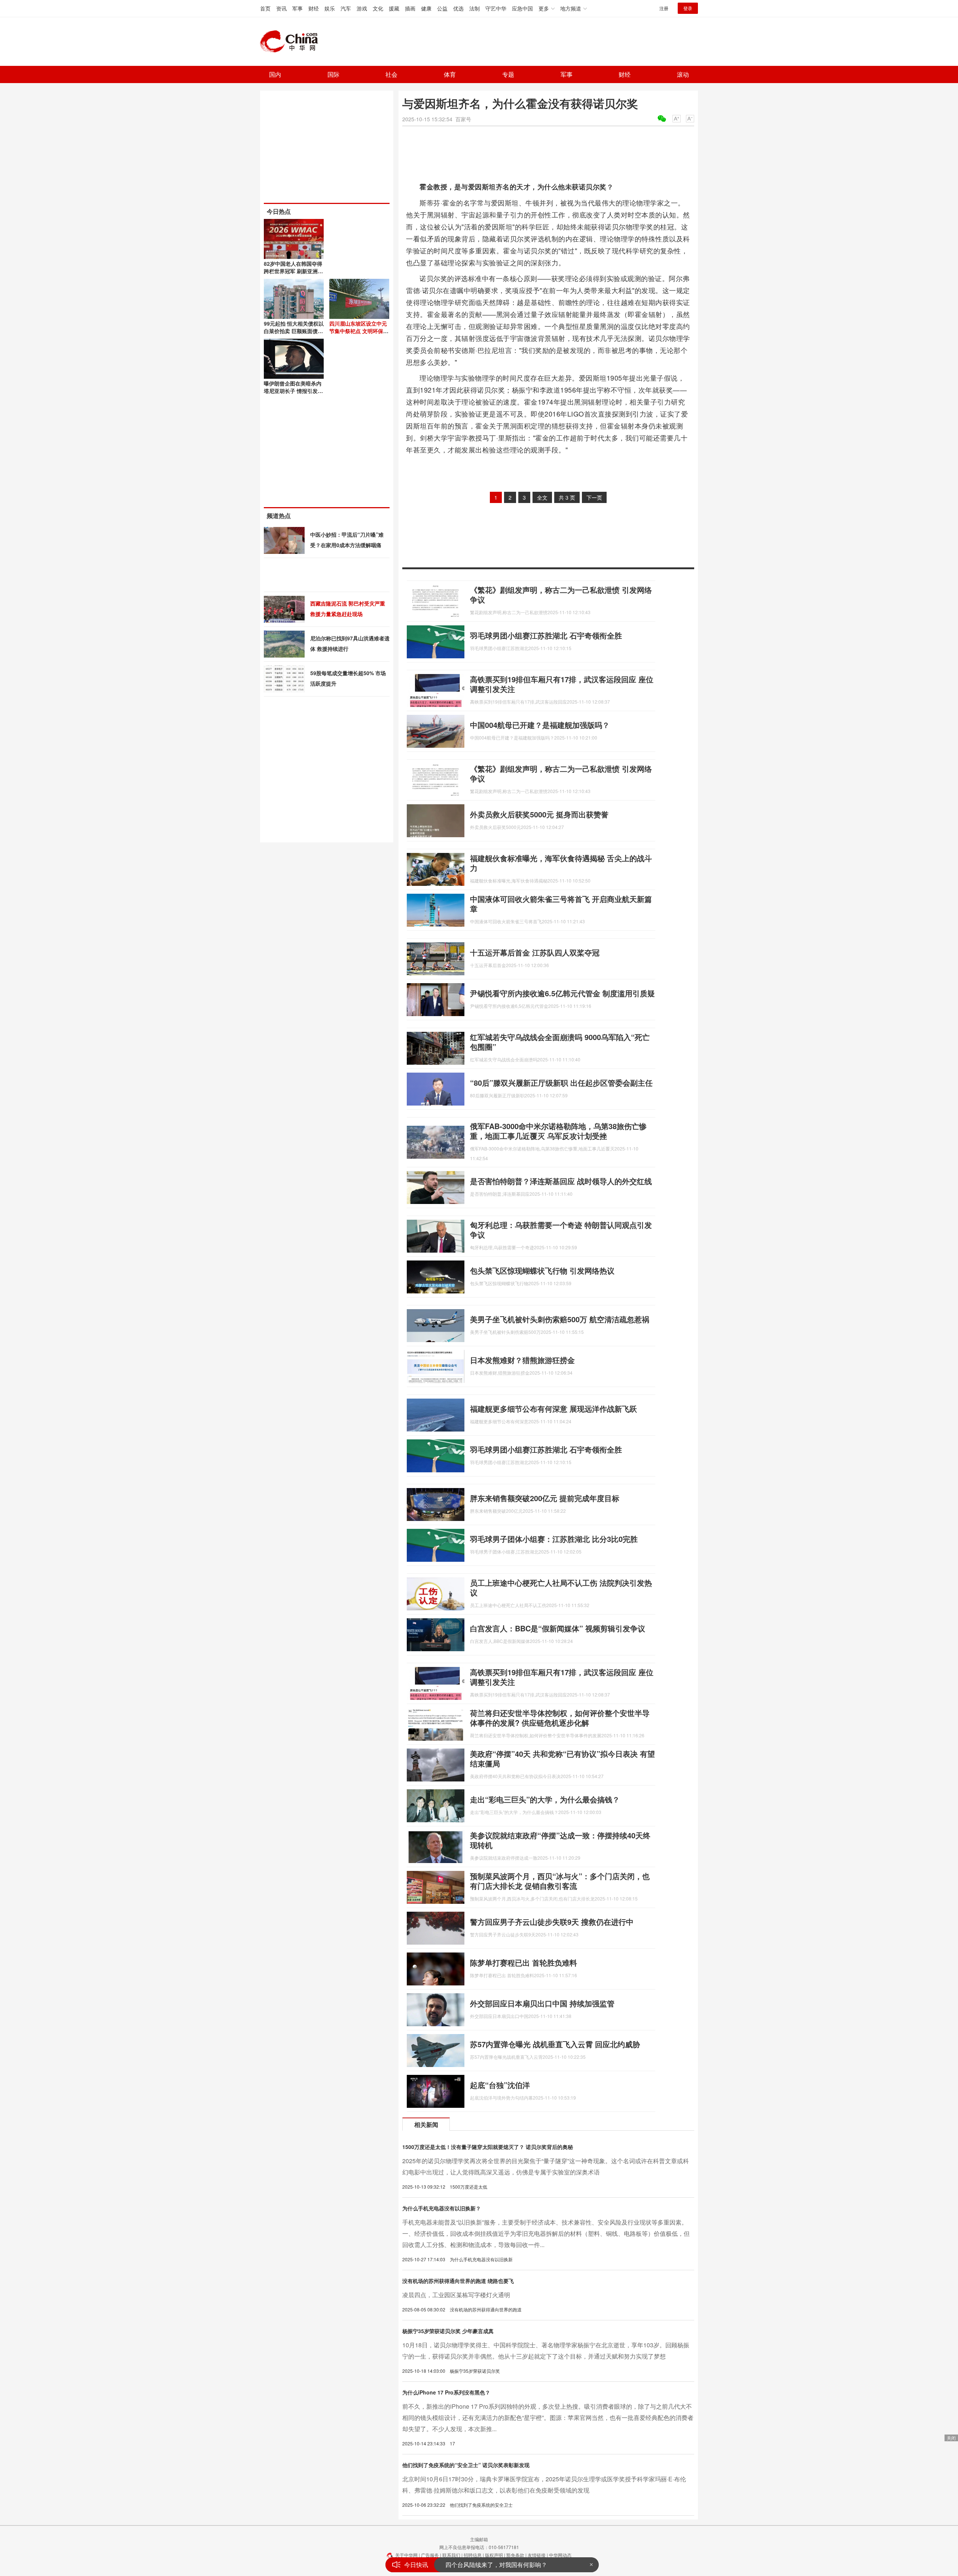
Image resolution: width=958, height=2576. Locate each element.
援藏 (394, 8)
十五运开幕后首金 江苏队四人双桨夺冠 (535, 952)
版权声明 (494, 2555)
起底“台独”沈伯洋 (500, 2085)
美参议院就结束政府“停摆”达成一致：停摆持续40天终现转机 (560, 1840)
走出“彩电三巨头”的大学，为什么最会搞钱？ (545, 1799)
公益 (442, 8)
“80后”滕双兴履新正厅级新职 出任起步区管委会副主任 (561, 1083)
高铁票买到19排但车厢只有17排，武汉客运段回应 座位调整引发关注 (562, 684)
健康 (426, 8)
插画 (410, 8)
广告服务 (430, 2555)
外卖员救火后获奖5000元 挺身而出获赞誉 (539, 814)
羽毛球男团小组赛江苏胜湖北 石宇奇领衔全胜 (546, 635)
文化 (378, 8)
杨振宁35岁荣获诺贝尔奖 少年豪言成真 (448, 2331)
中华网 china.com (292, 42)
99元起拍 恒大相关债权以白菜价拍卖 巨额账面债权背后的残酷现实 (294, 331)
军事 (298, 8)
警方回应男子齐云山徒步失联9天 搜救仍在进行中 (552, 1922)
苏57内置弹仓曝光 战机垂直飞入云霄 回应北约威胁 (555, 2044)
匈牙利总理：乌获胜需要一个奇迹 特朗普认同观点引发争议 (561, 1230)
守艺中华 (496, 8)
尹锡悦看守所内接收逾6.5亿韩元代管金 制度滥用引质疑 (562, 993)
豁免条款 (515, 2555)
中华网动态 (560, 2555)
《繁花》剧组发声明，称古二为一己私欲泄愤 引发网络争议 (561, 595)
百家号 (463, 119)
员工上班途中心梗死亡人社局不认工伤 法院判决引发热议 (561, 1587)
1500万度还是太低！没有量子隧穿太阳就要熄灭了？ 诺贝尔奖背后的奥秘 (488, 2147)
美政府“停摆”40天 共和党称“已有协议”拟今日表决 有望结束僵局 (562, 1758)
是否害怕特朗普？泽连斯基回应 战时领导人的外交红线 (561, 1181)
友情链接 (537, 2555)
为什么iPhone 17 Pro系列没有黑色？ (446, 2392)
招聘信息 (473, 2555)
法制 (475, 8)
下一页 (594, 497)
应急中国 (522, 8)
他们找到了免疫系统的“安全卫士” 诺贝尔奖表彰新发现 (466, 2465)
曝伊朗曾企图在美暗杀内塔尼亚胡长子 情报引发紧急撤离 (293, 391)
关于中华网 (406, 2555)
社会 (391, 74)
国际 (333, 74)
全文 (542, 497)
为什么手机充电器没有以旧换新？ (442, 2208)
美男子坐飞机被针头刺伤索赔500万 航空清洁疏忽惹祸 (560, 1319)
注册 (664, 8)
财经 (314, 8)
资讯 (281, 8)
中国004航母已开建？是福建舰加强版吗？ (540, 725)
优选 (458, 8)
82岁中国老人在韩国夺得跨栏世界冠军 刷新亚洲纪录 (293, 271)
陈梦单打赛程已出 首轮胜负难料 (524, 1962)
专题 (508, 74)
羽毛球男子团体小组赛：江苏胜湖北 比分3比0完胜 (554, 1539)
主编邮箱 (479, 2539)
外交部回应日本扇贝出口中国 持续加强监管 (542, 2003)
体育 (450, 74)
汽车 (346, 8)
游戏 (362, 8)
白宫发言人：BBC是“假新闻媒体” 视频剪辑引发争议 (558, 1628)
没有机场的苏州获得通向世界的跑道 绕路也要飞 (458, 2281)
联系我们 (451, 2555)
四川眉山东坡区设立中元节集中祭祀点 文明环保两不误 (359, 331)
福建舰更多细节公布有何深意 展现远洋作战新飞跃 (553, 1409)
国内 (275, 74)
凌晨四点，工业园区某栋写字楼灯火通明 (456, 2295)
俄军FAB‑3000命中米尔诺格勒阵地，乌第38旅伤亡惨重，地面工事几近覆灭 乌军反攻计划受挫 (558, 1131)
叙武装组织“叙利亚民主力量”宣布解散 (495, 2565)
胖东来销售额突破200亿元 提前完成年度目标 (545, 1498)
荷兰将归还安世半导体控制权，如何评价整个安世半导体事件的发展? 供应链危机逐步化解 (560, 1718)
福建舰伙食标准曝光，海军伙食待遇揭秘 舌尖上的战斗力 (561, 863)
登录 (688, 8)
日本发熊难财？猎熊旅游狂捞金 (522, 1360)
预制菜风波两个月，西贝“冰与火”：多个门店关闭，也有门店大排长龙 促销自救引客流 (560, 1881)
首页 (265, 8)
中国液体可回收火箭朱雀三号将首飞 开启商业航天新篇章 (561, 904)
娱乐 (330, 8)
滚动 (683, 74)
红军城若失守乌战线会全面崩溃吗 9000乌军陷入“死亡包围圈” (560, 1042)
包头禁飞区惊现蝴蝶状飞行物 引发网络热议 (542, 1270)
